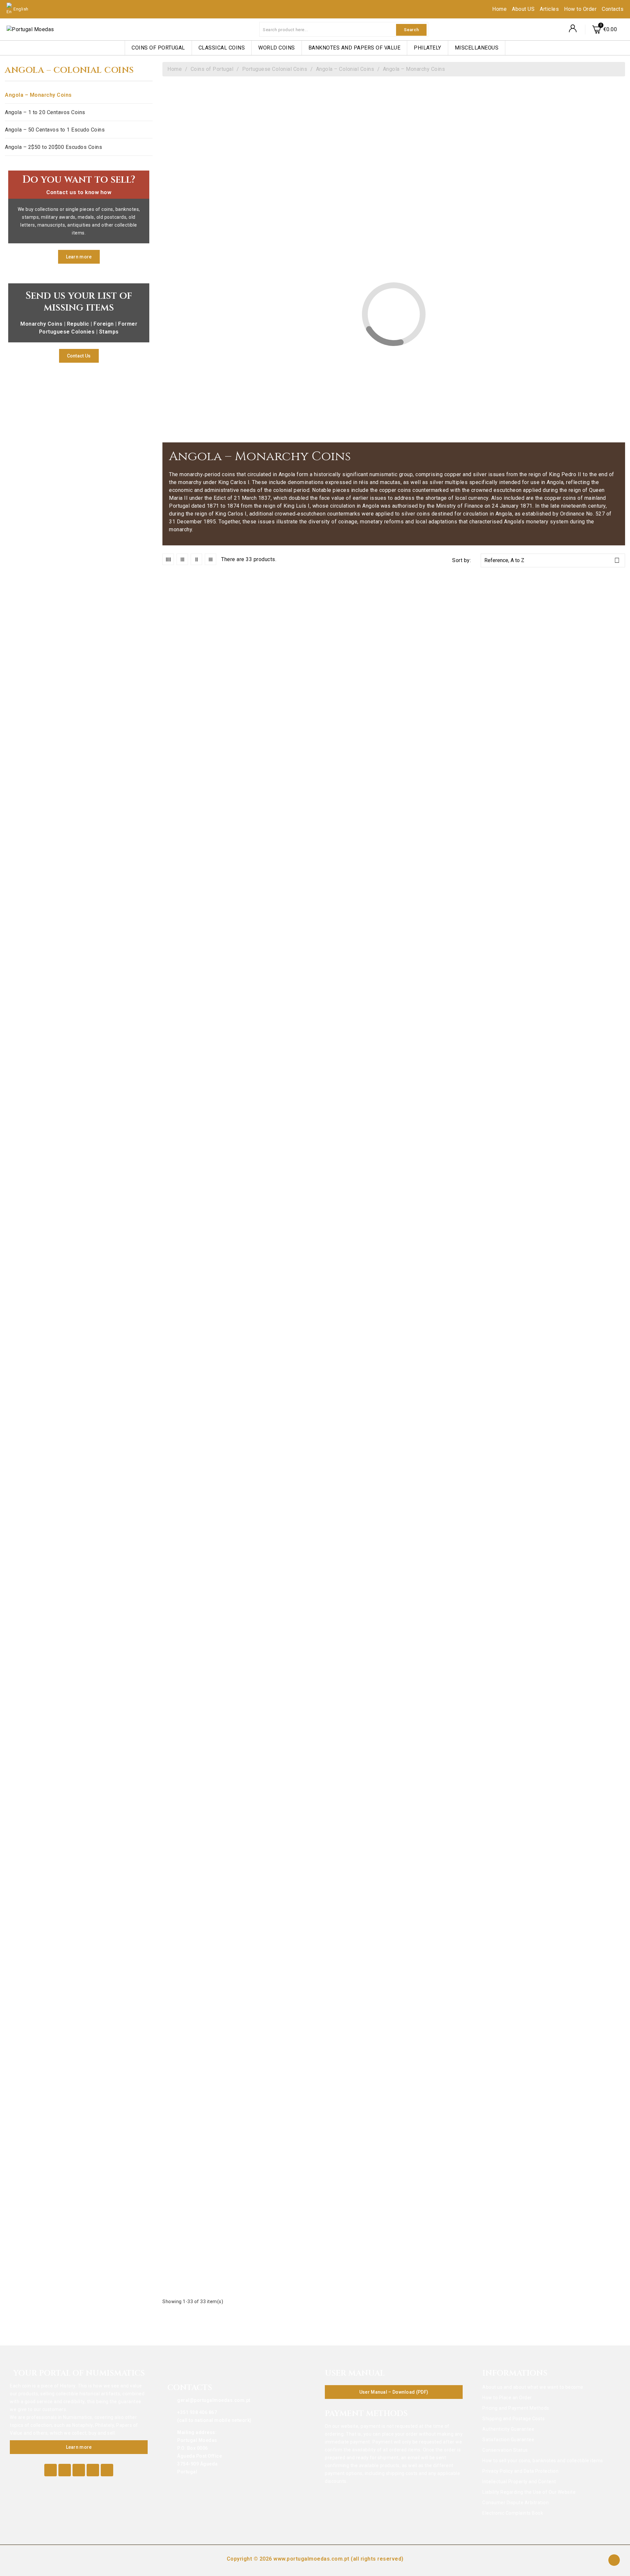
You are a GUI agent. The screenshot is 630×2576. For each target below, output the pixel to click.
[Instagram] (107, 2470)
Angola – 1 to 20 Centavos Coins (45, 112)
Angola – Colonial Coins (69, 71)
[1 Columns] (210, 559)
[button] (79, 257)
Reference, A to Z (552, 560)
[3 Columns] (182, 559)
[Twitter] (65, 2470)
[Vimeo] (93, 2470)
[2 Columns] (196, 559)
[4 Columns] (168, 559)
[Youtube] (79, 2470)
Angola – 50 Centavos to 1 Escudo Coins (55, 130)
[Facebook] (51, 2470)
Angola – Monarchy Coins (38, 95)
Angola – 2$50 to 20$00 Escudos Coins (53, 147)
